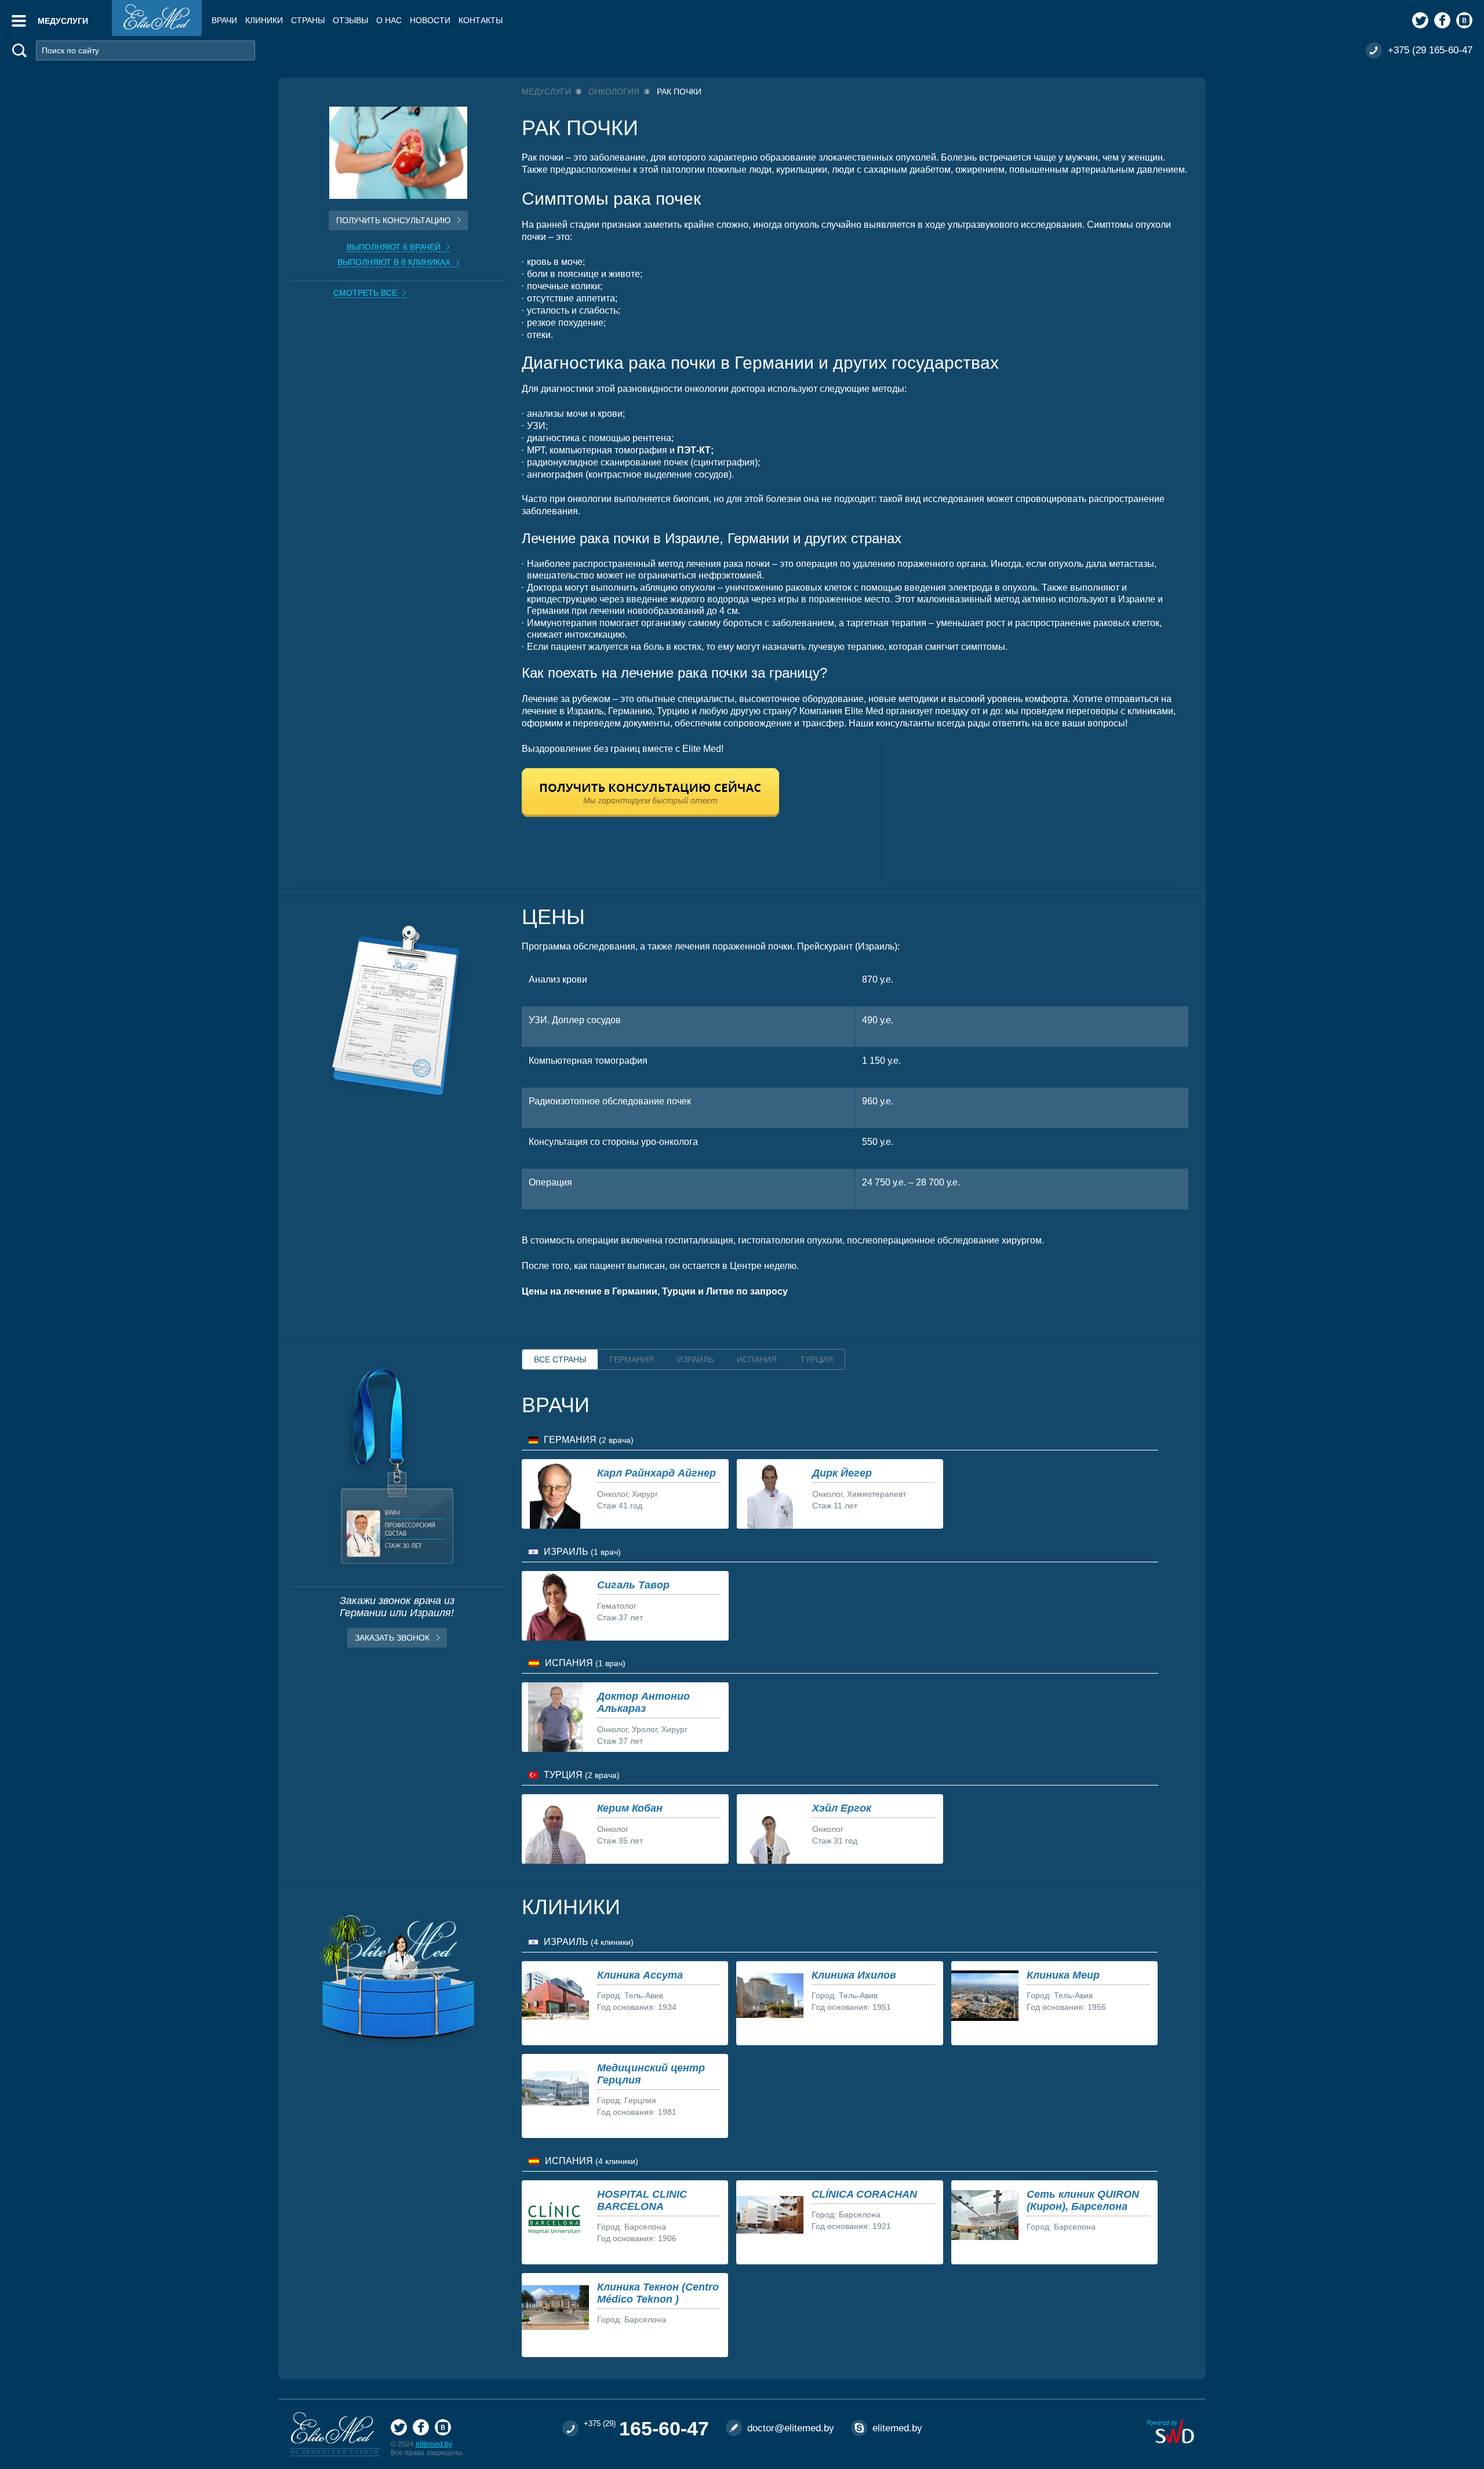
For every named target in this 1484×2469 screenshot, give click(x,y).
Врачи (224, 20)
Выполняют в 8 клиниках (394, 262)
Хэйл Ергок (842, 1808)
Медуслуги (546, 92)
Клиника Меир (1063, 1975)
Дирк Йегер (842, 1473)
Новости (430, 20)
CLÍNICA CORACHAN (864, 2194)
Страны (308, 20)
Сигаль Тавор (633, 1585)
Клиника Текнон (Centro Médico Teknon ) (658, 2293)
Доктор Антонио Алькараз (643, 1702)
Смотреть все (365, 293)
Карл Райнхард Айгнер (656, 1473)
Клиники (264, 20)
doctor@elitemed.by (791, 2428)
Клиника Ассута (640, 1975)
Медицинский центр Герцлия (651, 2074)
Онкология (614, 92)
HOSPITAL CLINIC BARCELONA (642, 2200)
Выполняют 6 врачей (394, 247)
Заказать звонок (392, 1638)
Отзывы (350, 20)
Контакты (481, 20)
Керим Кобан (630, 1808)
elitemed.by (434, 2444)
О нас (389, 20)
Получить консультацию (393, 220)
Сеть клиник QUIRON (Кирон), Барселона (1083, 2200)
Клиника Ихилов (854, 1975)
